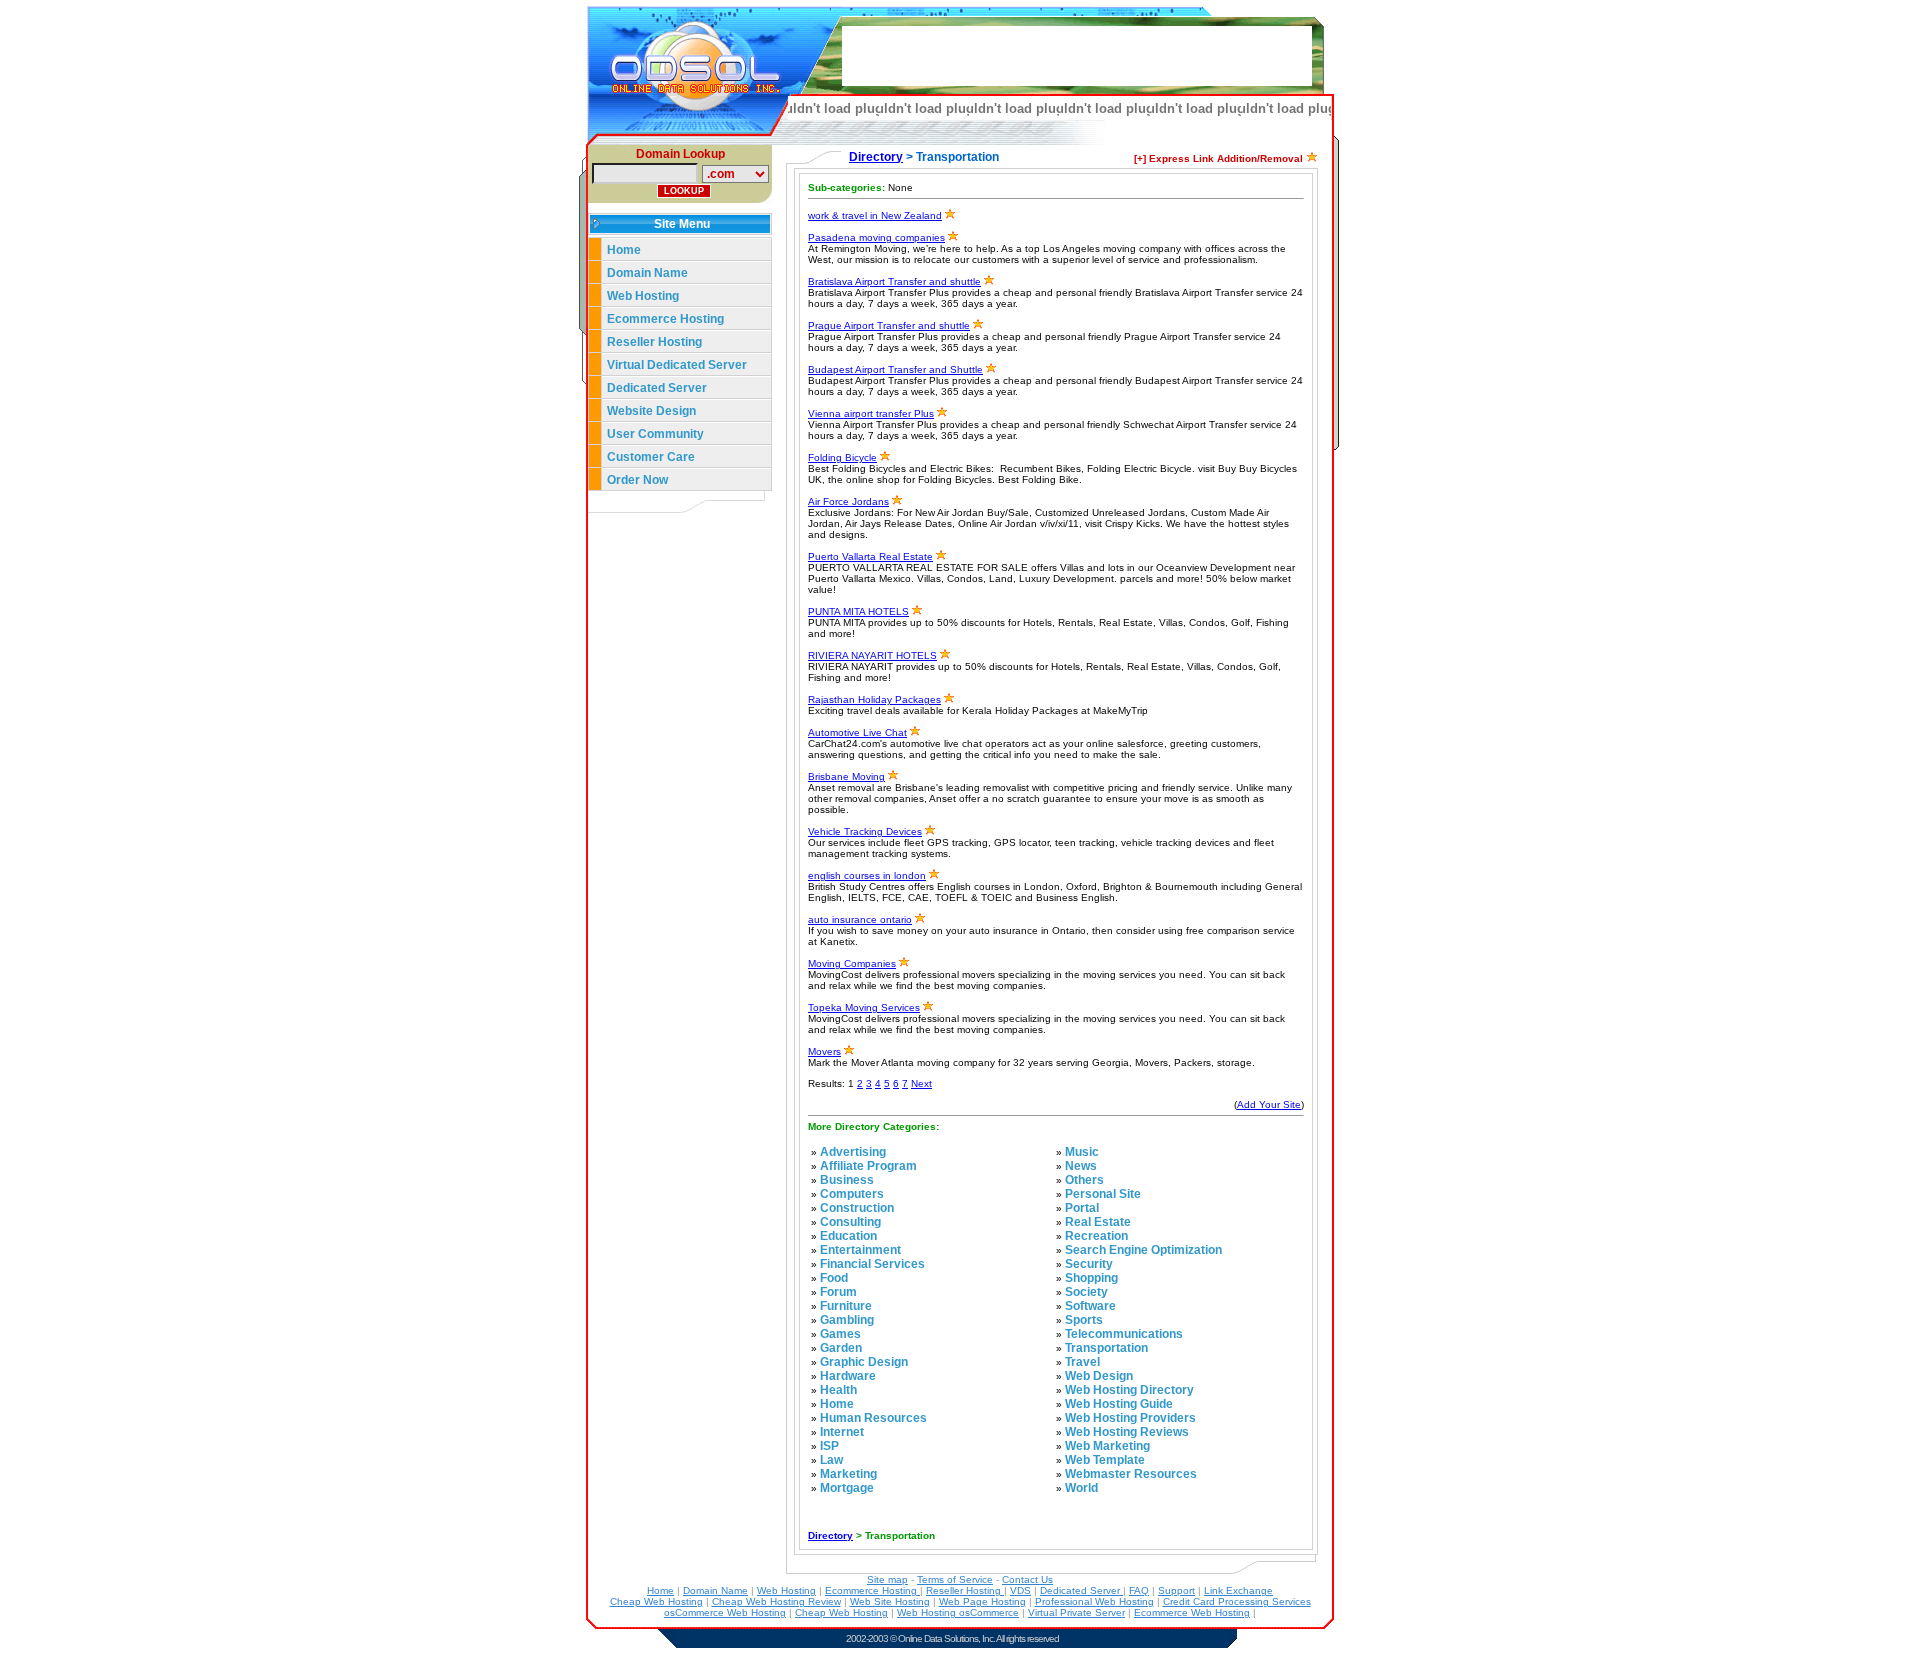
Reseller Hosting (654, 342)
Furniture (846, 1306)
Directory (876, 157)
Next (921, 1083)
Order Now (637, 480)
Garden (841, 1348)
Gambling (847, 1320)
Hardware (848, 1376)
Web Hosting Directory (1129, 1390)
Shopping (1091, 1278)
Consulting (850, 1222)
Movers (824, 1051)
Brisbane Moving (846, 776)
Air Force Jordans (848, 501)
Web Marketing (1107, 1446)
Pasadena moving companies (876, 237)
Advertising (853, 1152)
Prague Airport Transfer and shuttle (889, 325)
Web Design (1099, 1376)
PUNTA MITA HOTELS (858, 611)
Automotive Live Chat (857, 732)
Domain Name (647, 273)
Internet (842, 1432)
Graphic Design (864, 1362)
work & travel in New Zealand (875, 215)
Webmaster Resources (1131, 1474)
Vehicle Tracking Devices (865, 831)
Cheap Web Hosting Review (776, 1601)
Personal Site (1103, 1194)
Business (847, 1180)
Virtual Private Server (1076, 1612)
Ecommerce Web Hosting (1192, 1612)
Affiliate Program (868, 1166)
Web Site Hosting (890, 1601)
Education (848, 1236)
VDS (1020, 1590)
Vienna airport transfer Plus (871, 413)
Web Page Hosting (982, 1601)
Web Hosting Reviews (1127, 1432)
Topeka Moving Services (864, 1007)
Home (624, 250)
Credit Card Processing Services (1237, 1601)
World (1081, 1488)
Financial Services (872, 1264)
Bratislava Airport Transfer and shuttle (894, 281)
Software (1090, 1306)
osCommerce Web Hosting (725, 1612)
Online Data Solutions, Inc (945, 1638)
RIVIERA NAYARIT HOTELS (872, 655)
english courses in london (867, 875)
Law (831, 1460)
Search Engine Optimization (1143, 1250)
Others (1084, 1180)
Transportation (1106, 1348)
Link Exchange (1238, 1590)
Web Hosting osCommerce (958, 1612)
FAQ (1139, 1590)
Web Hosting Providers (1130, 1418)
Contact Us (1027, 1579)
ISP (829, 1446)
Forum (838, 1292)
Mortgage (847, 1488)
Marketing (848, 1474)
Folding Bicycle (842, 457)
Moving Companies (852, 963)
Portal (1082, 1208)
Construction (857, 1208)
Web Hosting (643, 296)
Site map (887, 1579)
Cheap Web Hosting (656, 1601)
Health (838, 1390)
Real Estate (1098, 1222)
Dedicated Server (658, 388)
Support (1176, 1590)
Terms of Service (955, 1579)
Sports (1084, 1320)
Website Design (651, 411)
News (1081, 1166)
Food (834, 1278)
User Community (655, 434)
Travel (1082, 1362)
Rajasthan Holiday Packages (874, 699)
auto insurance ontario (860, 919)
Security (1089, 1264)
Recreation (1096, 1236)
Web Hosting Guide (1119, 1404)
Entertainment (860, 1250)
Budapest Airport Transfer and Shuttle (895, 369)
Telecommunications (1124, 1334)
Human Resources (873, 1418)
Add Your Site (1269, 1104)
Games (840, 1334)
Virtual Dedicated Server (677, 365)
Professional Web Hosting (1094, 1601)
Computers (852, 1194)
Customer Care (651, 457)
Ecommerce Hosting (665, 319)
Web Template (1105, 1460)
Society (1086, 1292)
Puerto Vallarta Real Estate (870, 556)
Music (1082, 1152)
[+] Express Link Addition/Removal (1218, 158)
